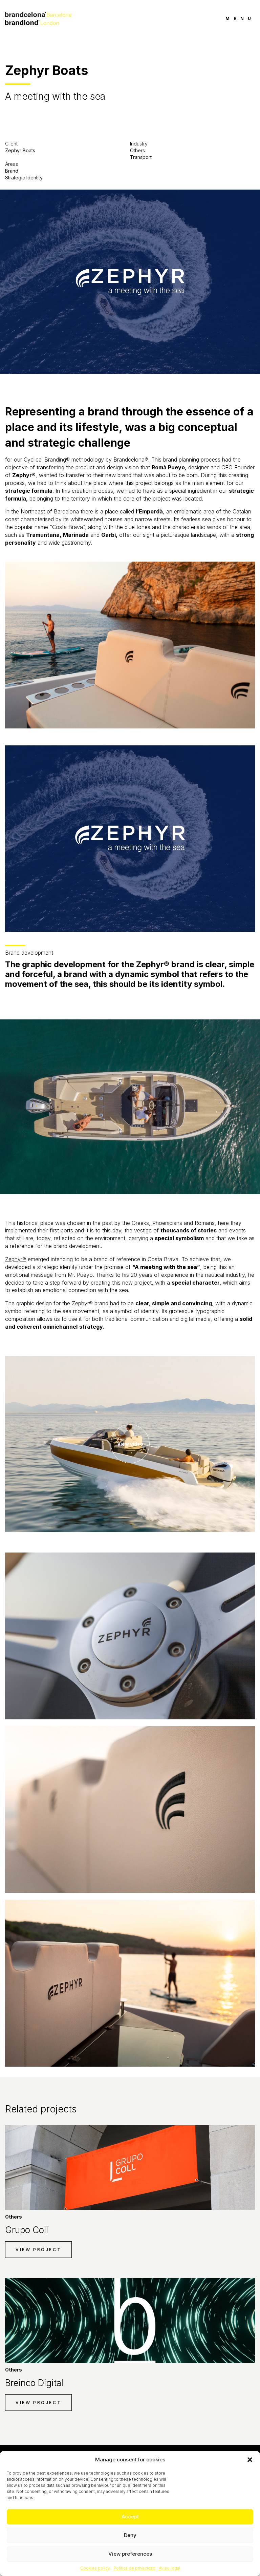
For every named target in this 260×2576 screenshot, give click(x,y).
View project (38, 2250)
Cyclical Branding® (47, 460)
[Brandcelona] (38, 18)
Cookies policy (95, 2568)
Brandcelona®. (132, 460)
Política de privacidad (134, 2568)
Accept (130, 2516)
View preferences (130, 2554)
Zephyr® (16, 1259)
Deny (130, 2535)
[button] (250, 2460)
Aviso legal (169, 2568)
